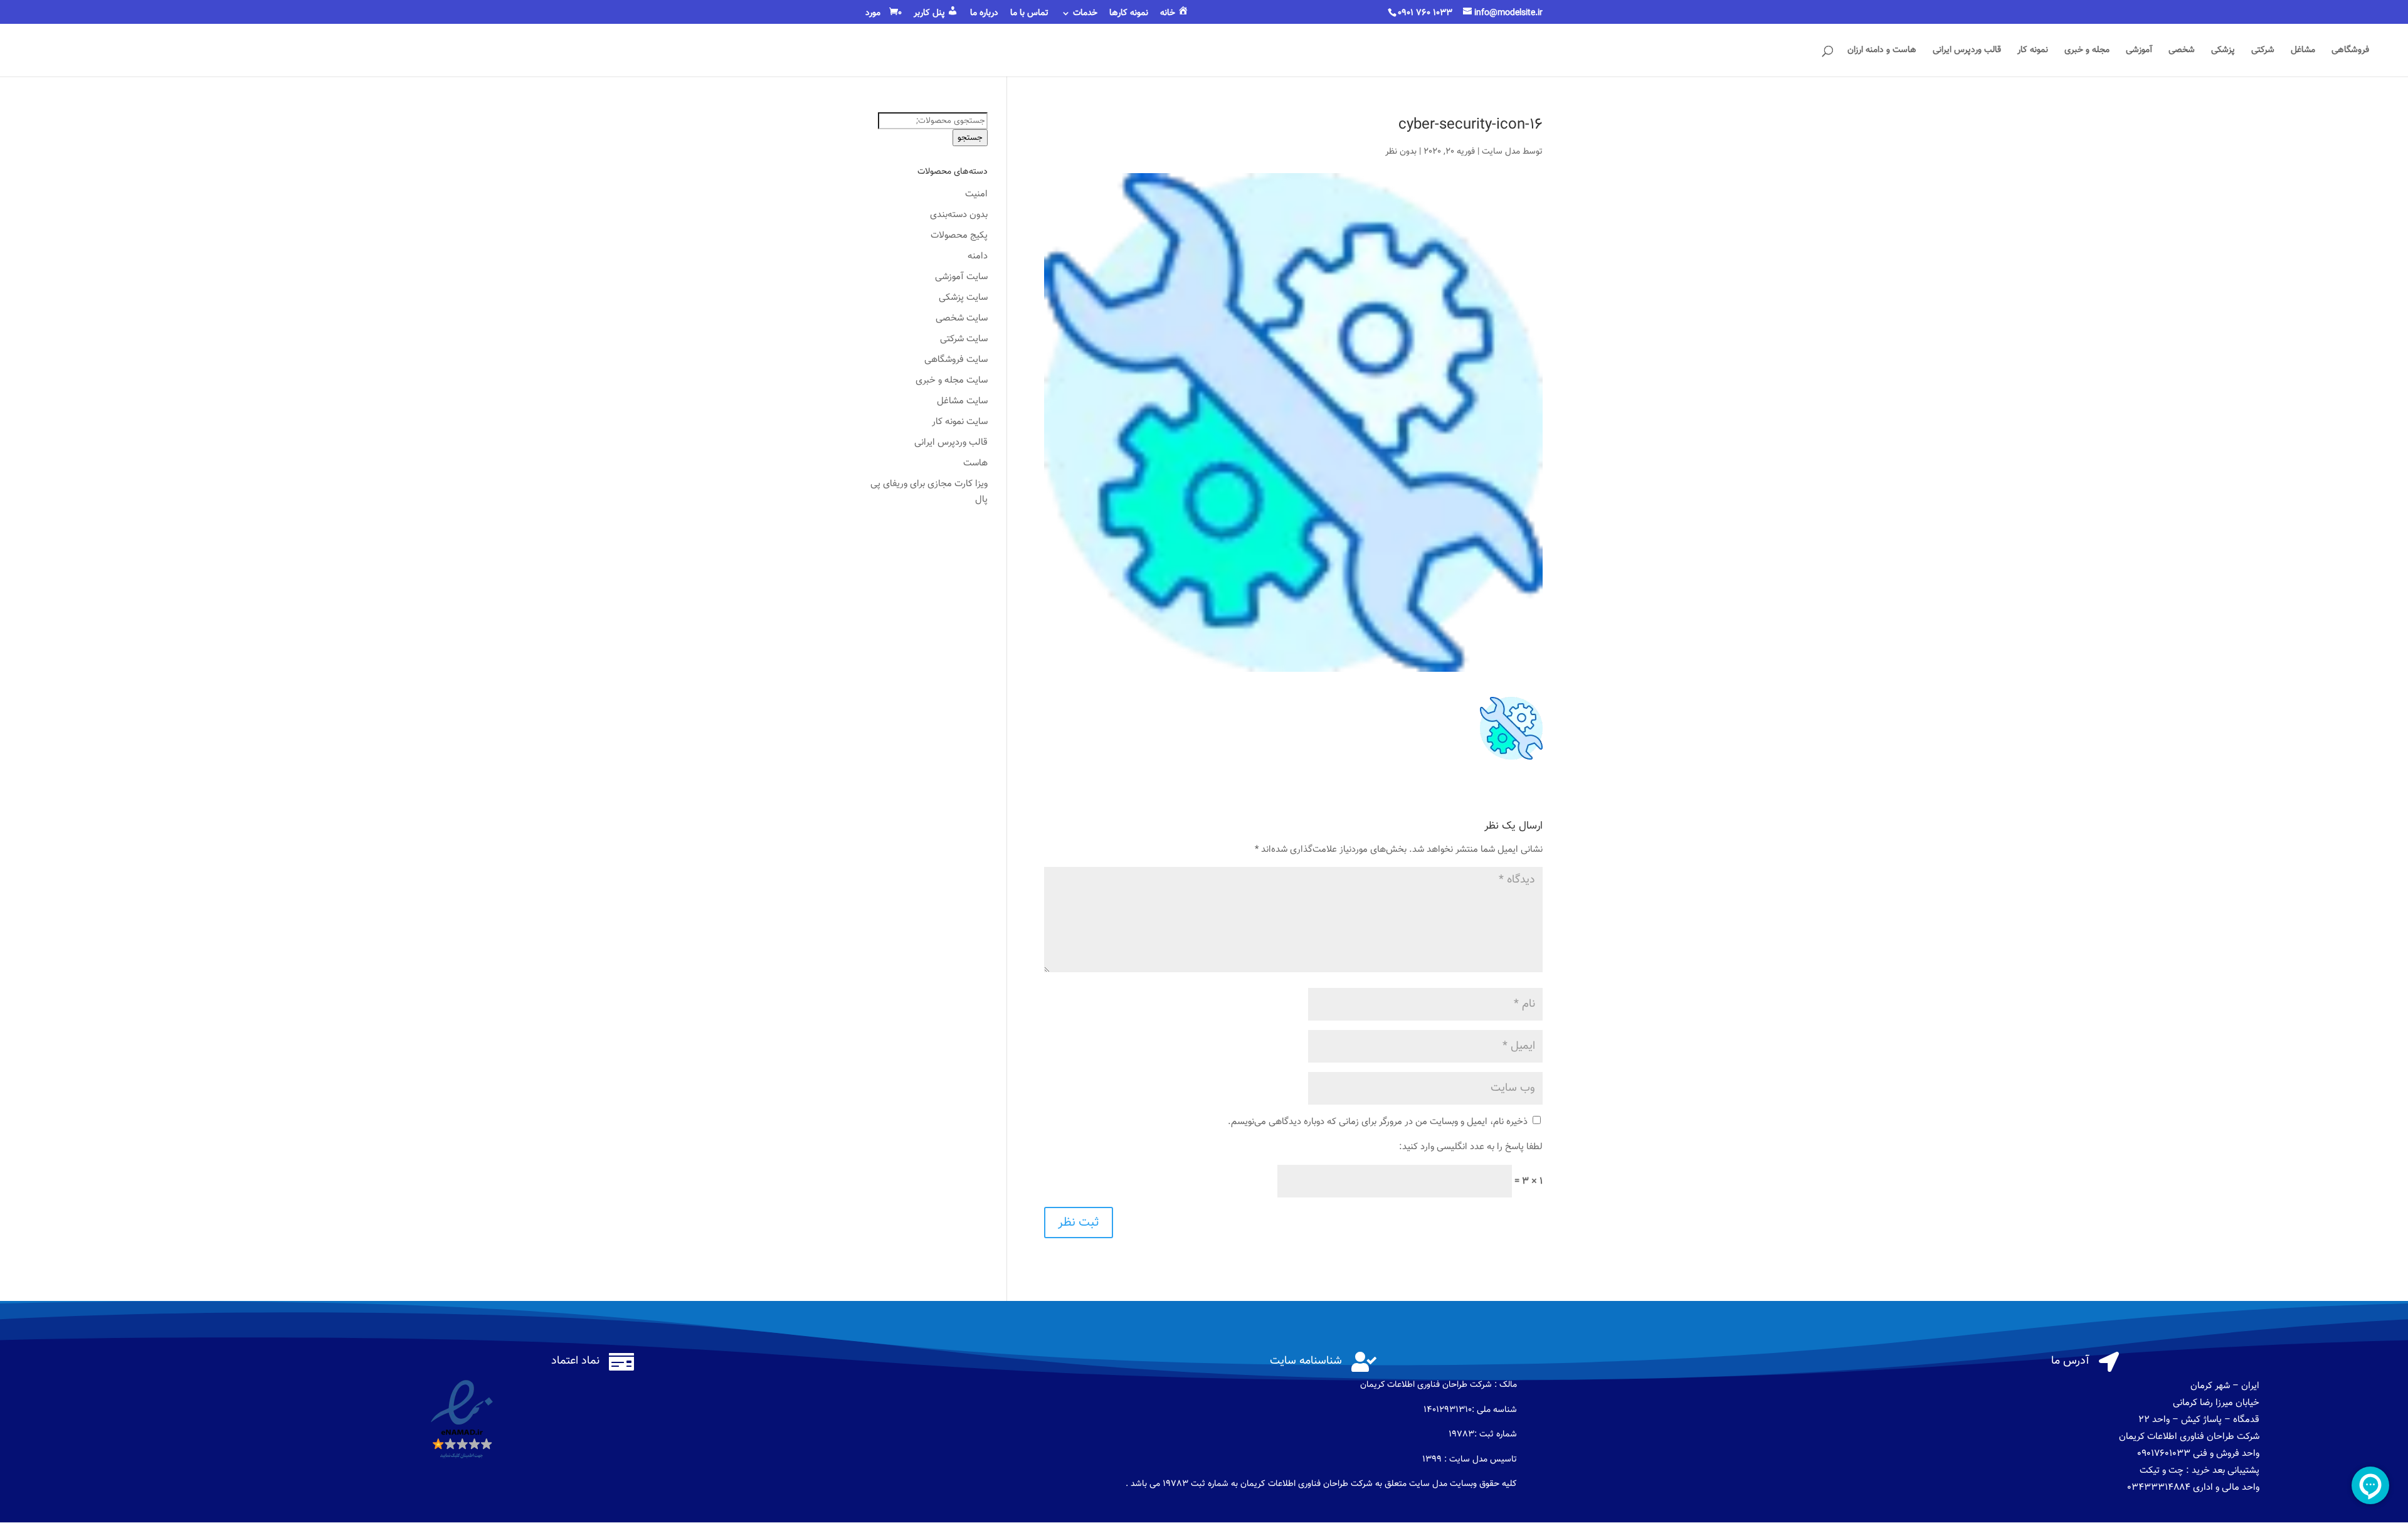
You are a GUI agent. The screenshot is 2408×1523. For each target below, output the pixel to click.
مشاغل (2303, 51)
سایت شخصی (962, 318)
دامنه (978, 256)
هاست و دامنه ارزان (1882, 51)
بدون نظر (1401, 152)
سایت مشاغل (962, 401)
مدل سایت (1501, 152)
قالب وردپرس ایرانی (1967, 51)
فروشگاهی (2350, 51)
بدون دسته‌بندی (959, 215)
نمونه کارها (1129, 14)
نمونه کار (2033, 51)
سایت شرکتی (964, 339)
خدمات (1085, 14)
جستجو (970, 138)
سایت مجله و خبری (952, 380)
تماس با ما (1029, 14)
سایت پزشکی (963, 298)
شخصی (2182, 51)
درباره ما (984, 14)
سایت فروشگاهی (956, 360)
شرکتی (2263, 51)
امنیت (976, 194)
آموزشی (2139, 51)
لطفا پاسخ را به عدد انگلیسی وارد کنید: (1471, 1147)
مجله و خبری (2087, 51)
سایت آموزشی (961, 277)
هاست (975, 463)
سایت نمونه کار (960, 422)
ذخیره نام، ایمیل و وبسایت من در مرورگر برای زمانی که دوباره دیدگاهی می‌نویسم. (1378, 1122)
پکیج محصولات (959, 236)
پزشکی (2223, 51)
